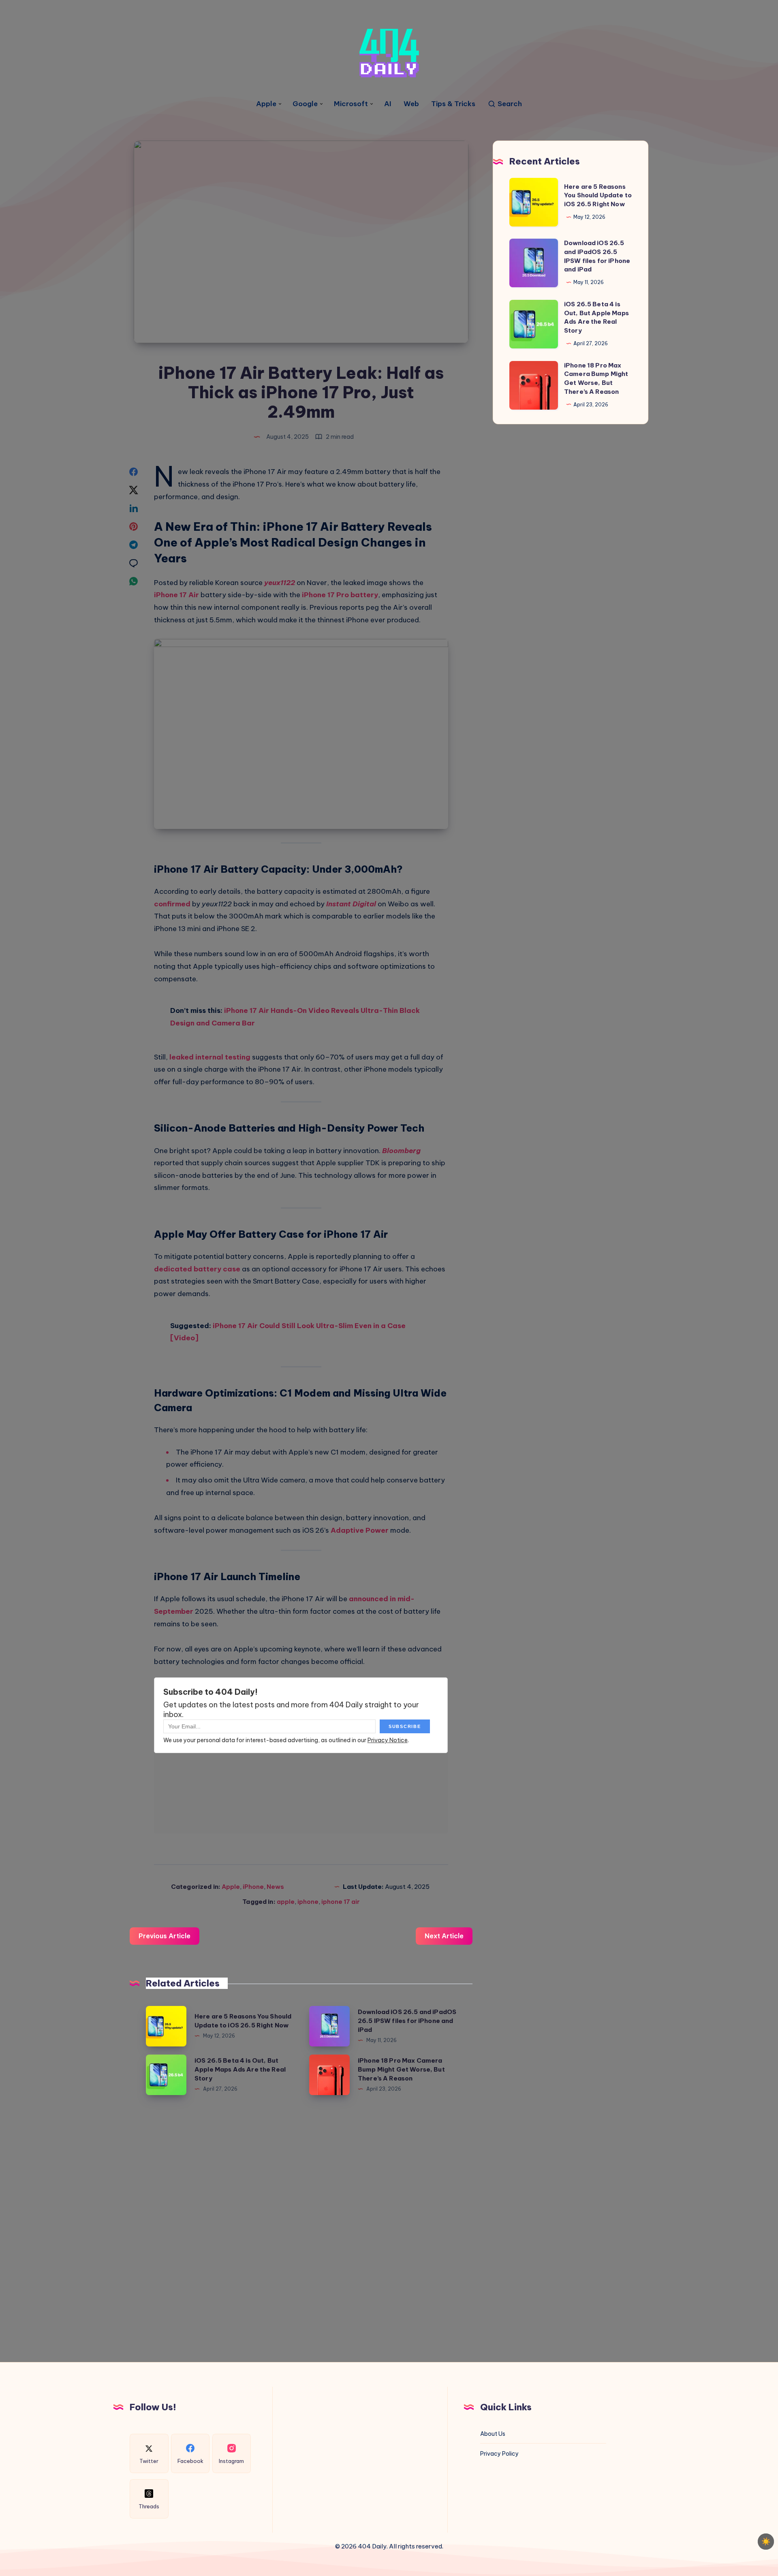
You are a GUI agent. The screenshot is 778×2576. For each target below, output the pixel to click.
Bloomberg (401, 1151)
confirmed (172, 904)
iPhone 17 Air (176, 595)
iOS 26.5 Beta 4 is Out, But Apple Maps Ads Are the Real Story (240, 2069)
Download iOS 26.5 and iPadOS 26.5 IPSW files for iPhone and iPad (407, 2021)
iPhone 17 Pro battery (340, 595)
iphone (308, 1902)
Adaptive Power (360, 1530)
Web (411, 104)
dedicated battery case (197, 1269)
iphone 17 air (341, 1902)
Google (305, 104)
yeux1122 (280, 583)
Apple (266, 104)
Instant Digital (351, 904)
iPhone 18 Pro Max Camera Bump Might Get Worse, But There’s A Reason (401, 2069)
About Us (493, 2434)
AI (388, 104)
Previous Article (165, 1936)
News (275, 1887)
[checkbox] (766, 2542)
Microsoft (351, 104)
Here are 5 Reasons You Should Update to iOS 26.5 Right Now (598, 195)
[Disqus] (301, 2225)
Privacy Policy (499, 2454)
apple (286, 1902)
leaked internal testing (210, 1057)
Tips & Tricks (453, 104)
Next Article (444, 1936)
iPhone (253, 1887)
